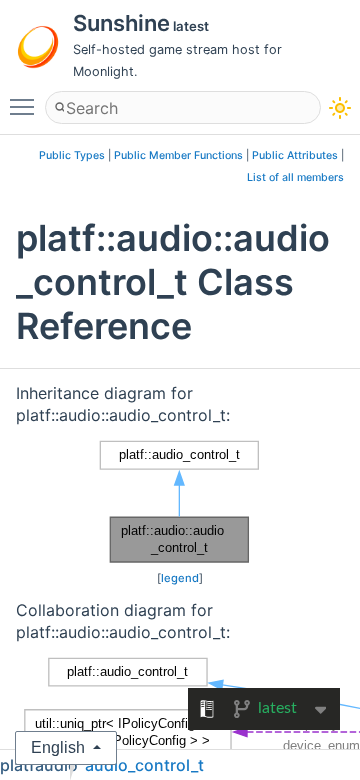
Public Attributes (295, 155)
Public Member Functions (178, 155)
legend (180, 578)
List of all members (295, 177)
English (58, 747)
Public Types (72, 155)
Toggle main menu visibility (26, 106)
